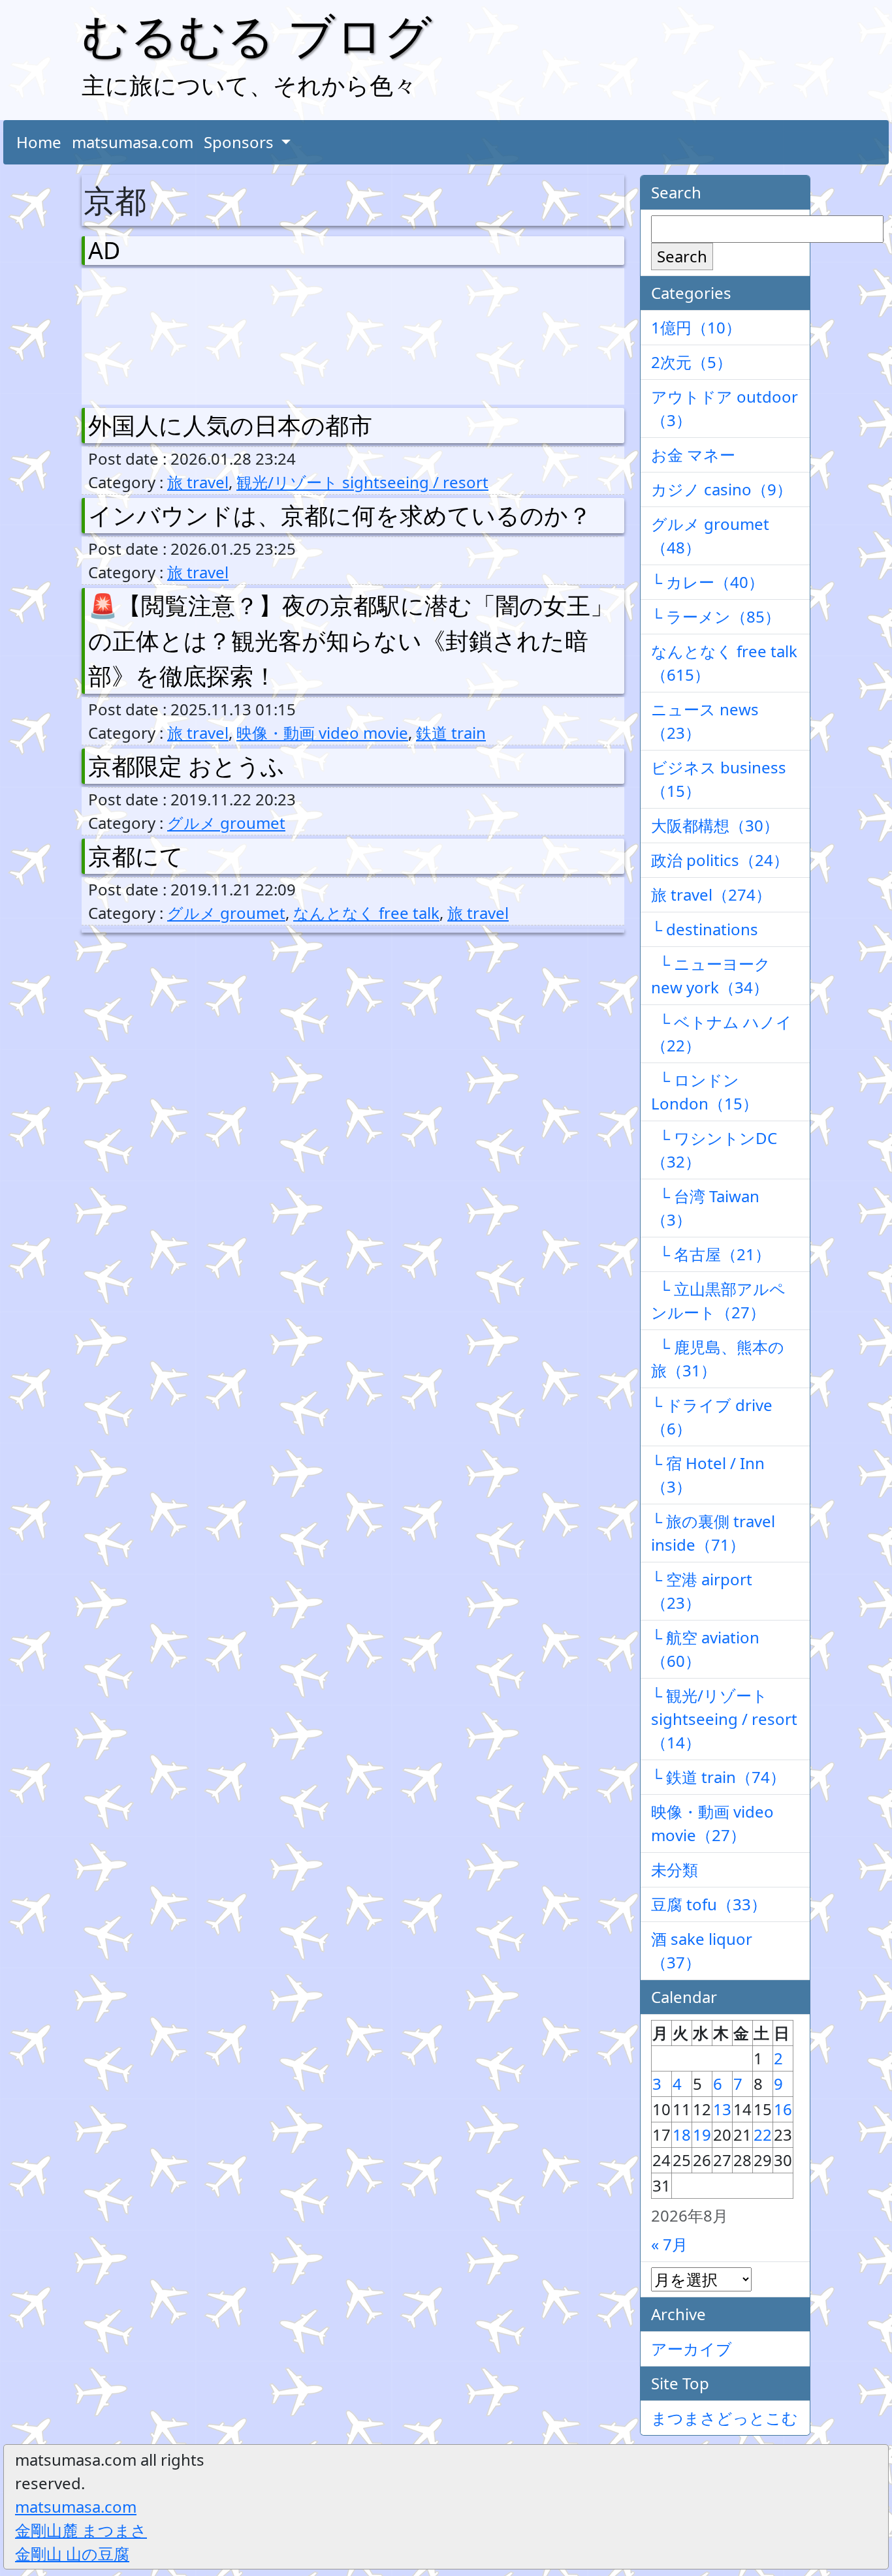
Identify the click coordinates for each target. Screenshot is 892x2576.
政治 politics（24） (720, 860)
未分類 (675, 1870)
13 (722, 2109)
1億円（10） (696, 327)
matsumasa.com (133, 142)
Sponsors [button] (241, 142)
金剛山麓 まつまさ (81, 2530)
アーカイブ (692, 2349)
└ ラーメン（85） (716, 616)
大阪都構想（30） (715, 825)
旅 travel (198, 482)
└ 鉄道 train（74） (718, 1777)
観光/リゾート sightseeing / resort (362, 482)
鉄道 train (451, 733)
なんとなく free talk (366, 913)
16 (783, 2109)
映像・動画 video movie (322, 733)
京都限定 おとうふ (186, 766)
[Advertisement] (157, 334)
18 (682, 2134)
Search (682, 256)
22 (763, 2134)
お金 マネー (693, 455)
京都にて (136, 856)
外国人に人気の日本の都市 (230, 425)
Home (39, 142)
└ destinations (705, 929)
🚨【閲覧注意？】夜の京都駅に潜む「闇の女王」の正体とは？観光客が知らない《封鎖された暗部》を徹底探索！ (351, 641)
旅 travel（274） (711, 894)
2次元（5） (692, 362)
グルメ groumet (226, 823)
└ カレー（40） (708, 582)
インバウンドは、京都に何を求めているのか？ (340, 515)
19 (702, 2134)
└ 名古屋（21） (711, 1254)
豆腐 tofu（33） (709, 1904)
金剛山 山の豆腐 (72, 2553)
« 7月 (669, 2244)
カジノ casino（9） (722, 489)
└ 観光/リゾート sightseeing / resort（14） (724, 1719)
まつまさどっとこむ (725, 2418)
